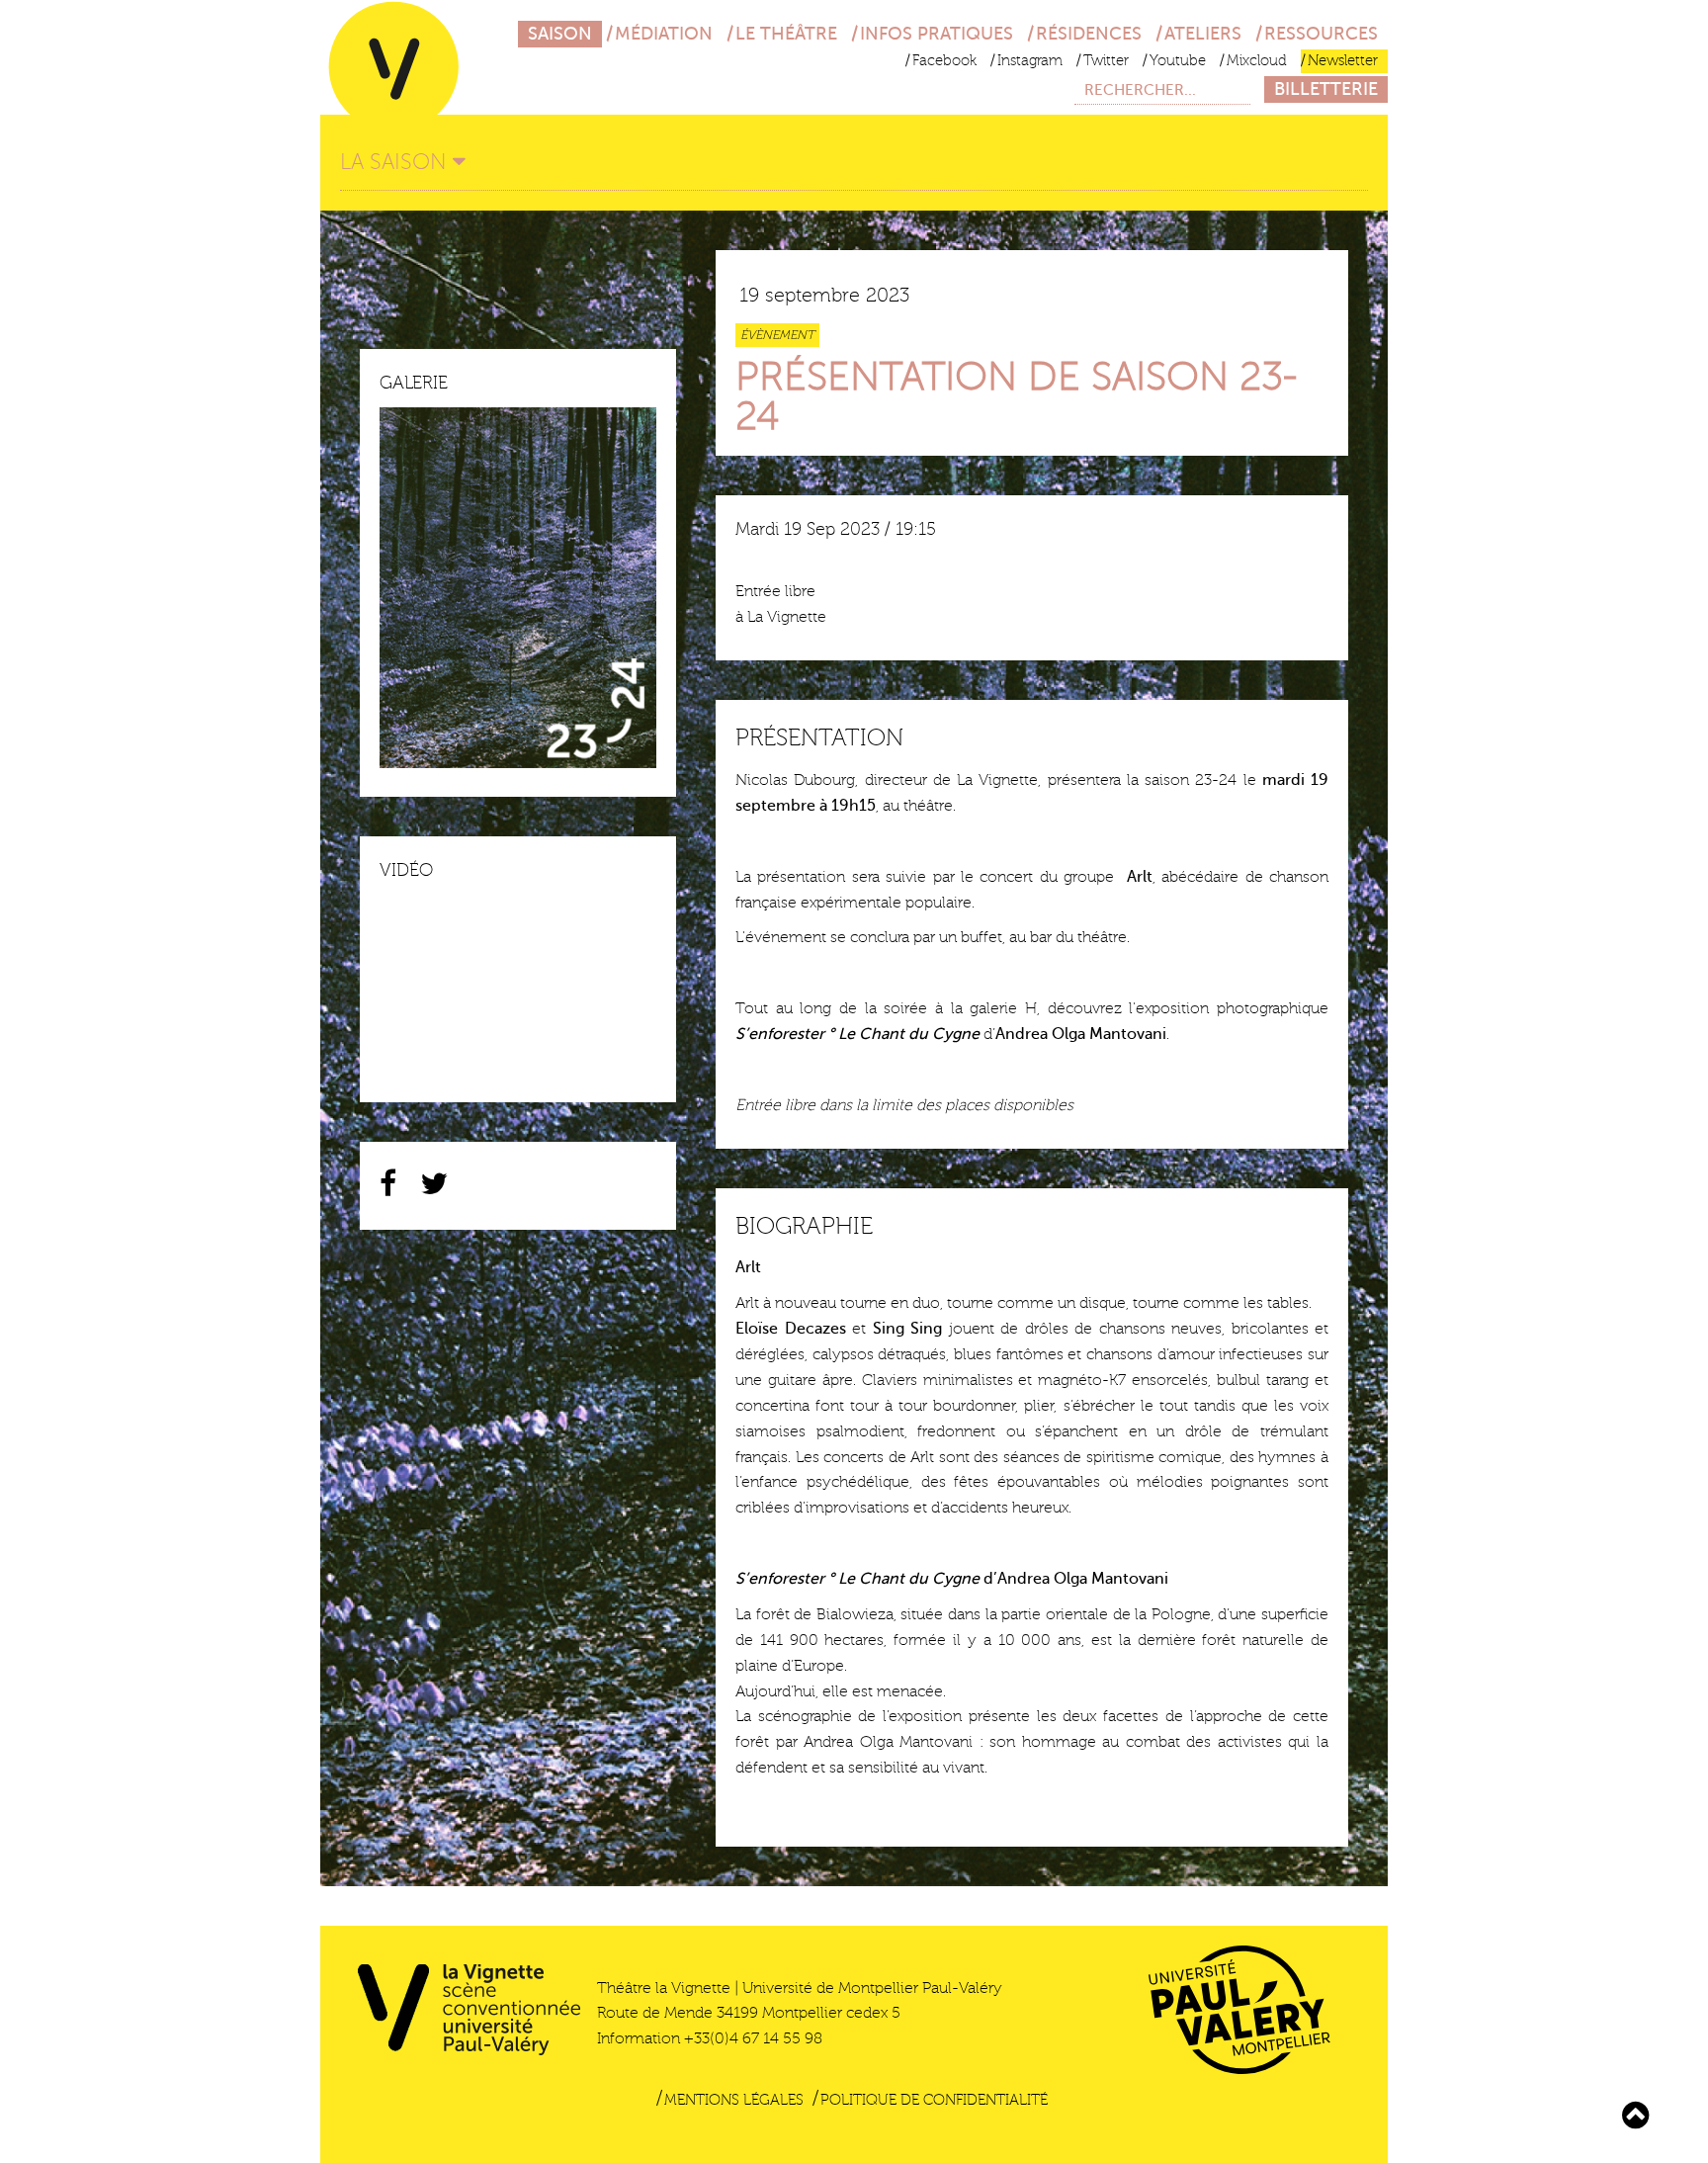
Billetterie (1326, 89)
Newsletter (1343, 61)
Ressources (1321, 34)
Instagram (1030, 61)
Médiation (664, 34)
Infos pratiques (937, 34)
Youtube (1178, 61)
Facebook (944, 61)
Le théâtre (786, 34)
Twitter (1106, 61)
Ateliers (1203, 34)
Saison (560, 34)
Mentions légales (734, 2100)
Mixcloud (1257, 61)
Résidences (1089, 34)
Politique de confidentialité (934, 2100)
